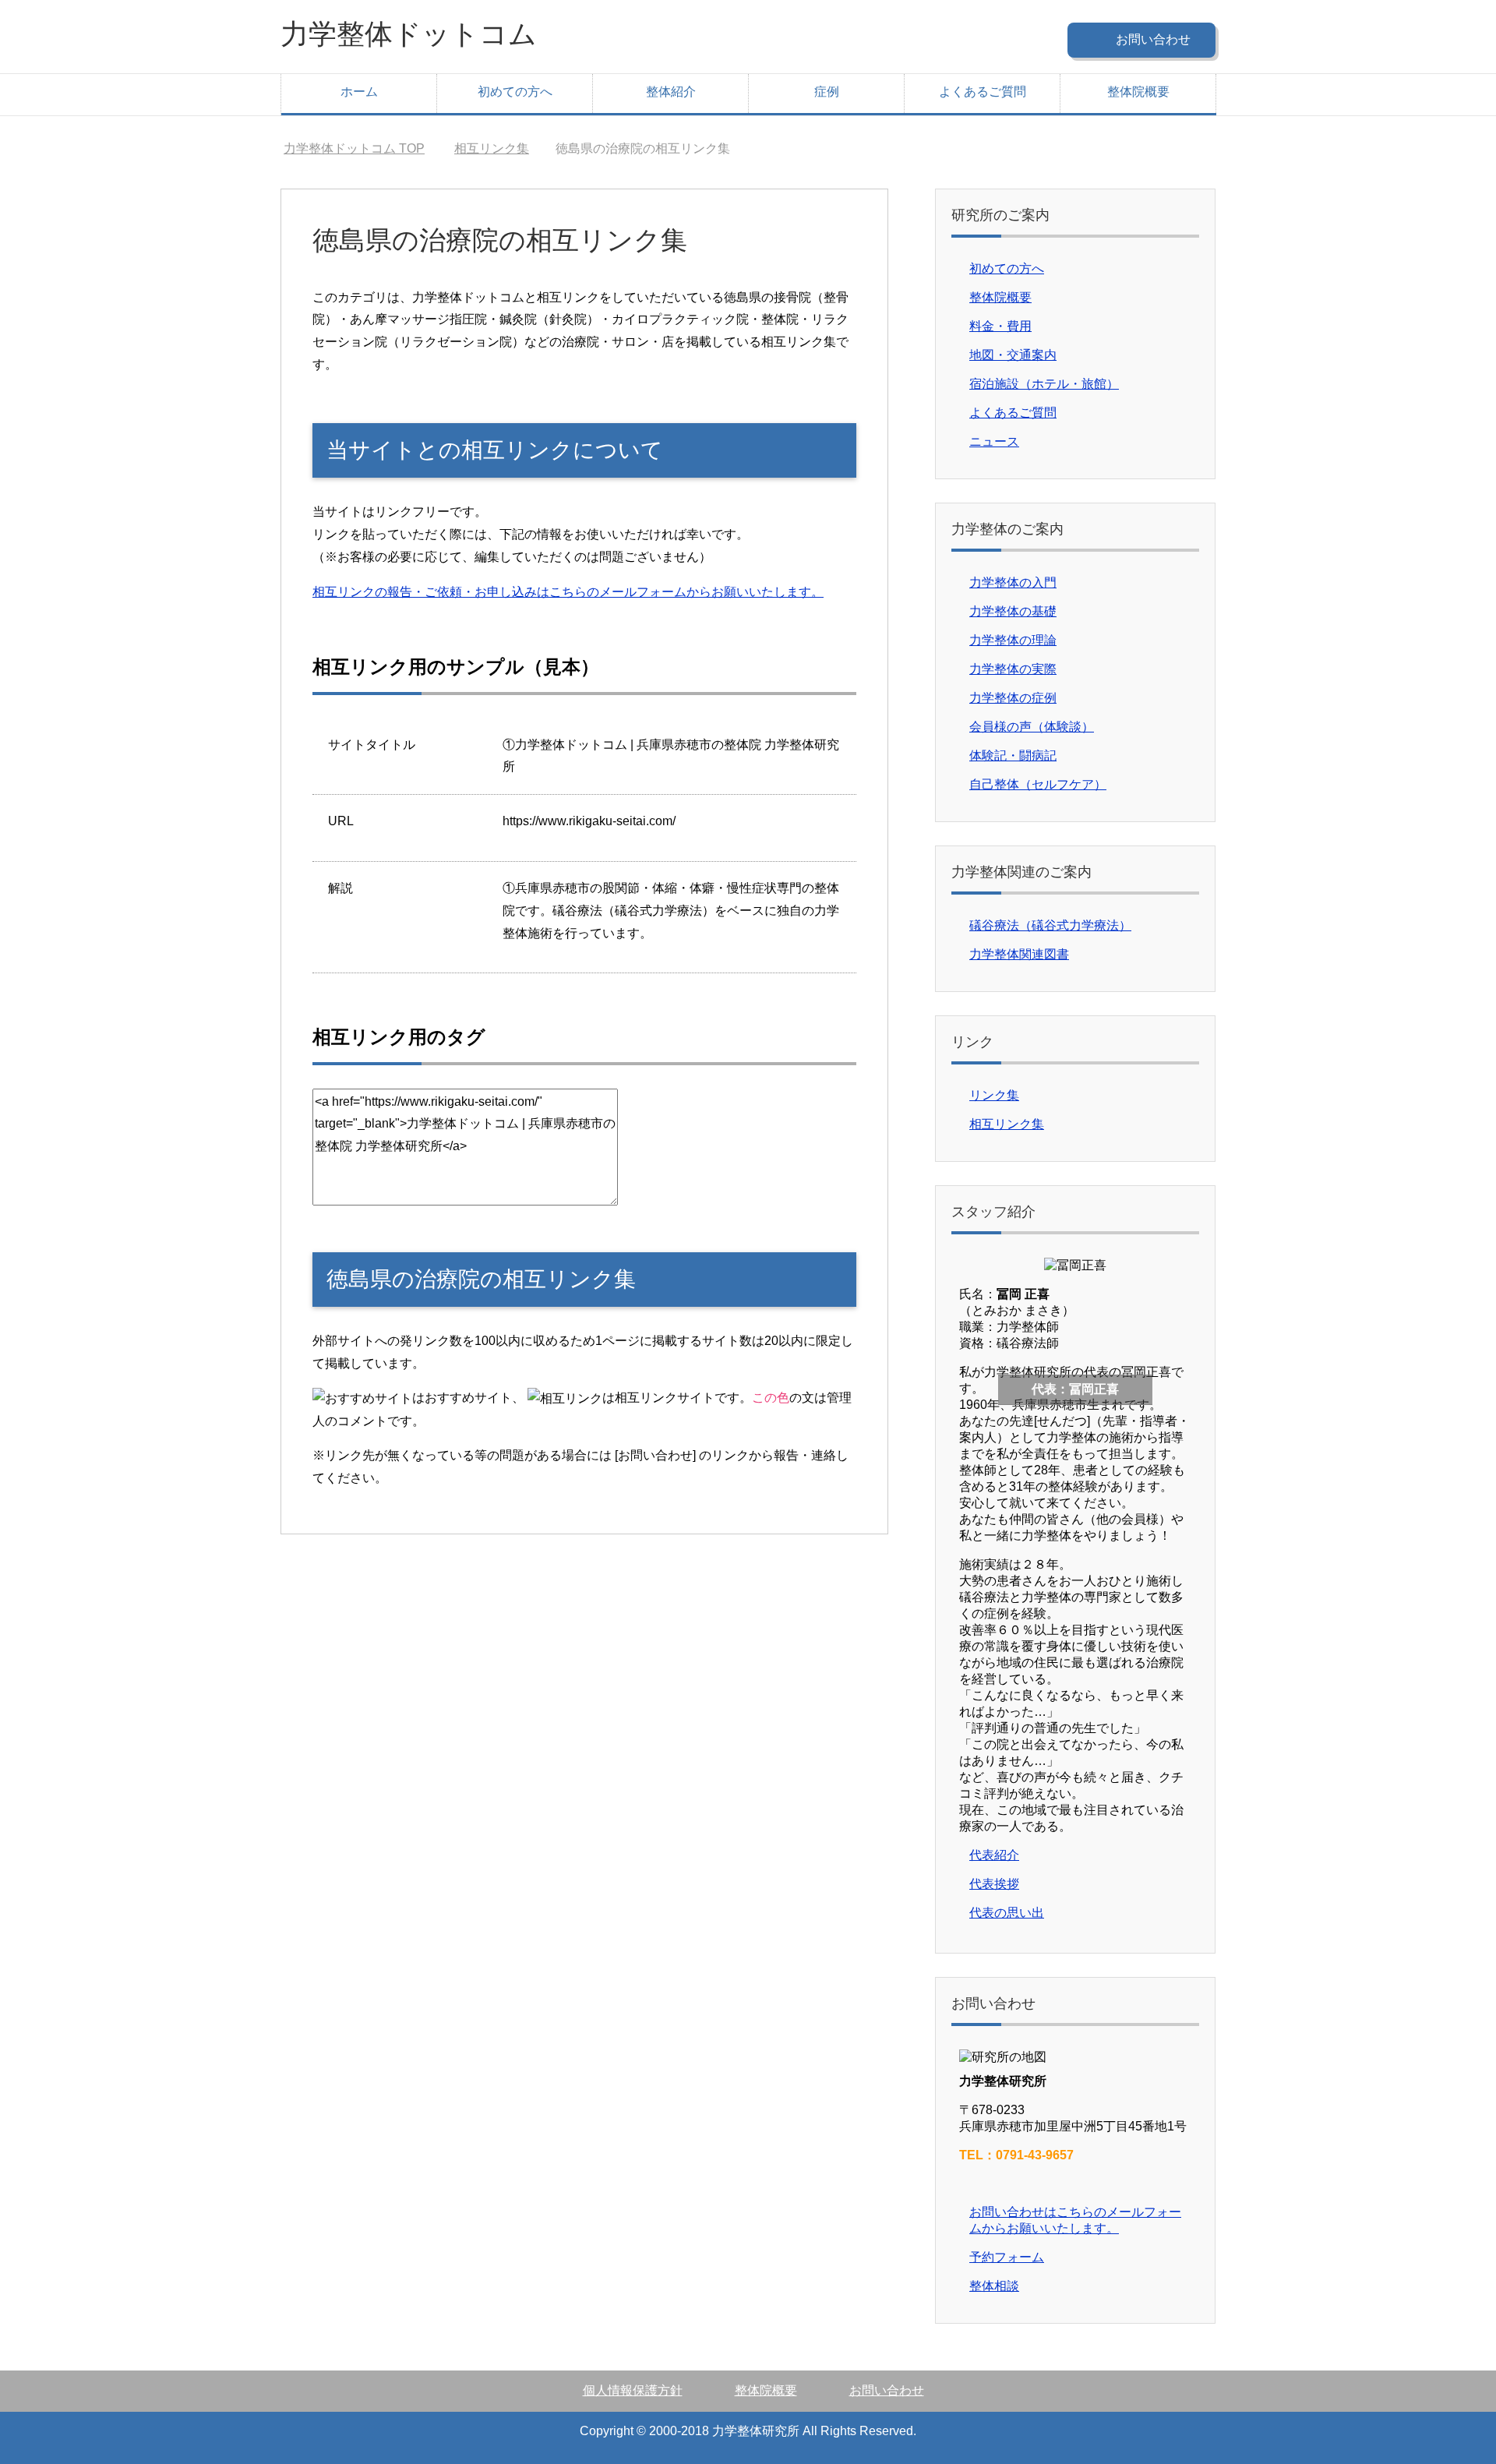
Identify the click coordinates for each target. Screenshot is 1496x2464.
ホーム (359, 92)
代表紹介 (994, 1855)
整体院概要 (1138, 92)
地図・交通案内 (1013, 355)
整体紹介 (671, 92)
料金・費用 (1000, 326)
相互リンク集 (1007, 1124)
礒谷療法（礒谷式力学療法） (1050, 925)
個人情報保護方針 (633, 2390)
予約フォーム (1007, 2257)
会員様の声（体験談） (1032, 727)
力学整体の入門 (1013, 582)
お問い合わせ (887, 2390)
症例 (827, 92)
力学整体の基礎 (1013, 611)
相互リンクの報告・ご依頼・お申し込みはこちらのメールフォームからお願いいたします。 (568, 592)
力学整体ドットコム (409, 34)
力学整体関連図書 (1019, 954)
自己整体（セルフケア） (1038, 784)
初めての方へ (515, 92)
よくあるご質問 (983, 92)
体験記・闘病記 (1013, 755)
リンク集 (994, 1095)
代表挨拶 (994, 1884)
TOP (354, 148)
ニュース (994, 441)
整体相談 (994, 2286)
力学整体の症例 (1013, 698)
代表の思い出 (1007, 1913)
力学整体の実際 (1013, 669)
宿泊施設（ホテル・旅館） (1044, 384)
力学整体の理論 (1013, 640)
